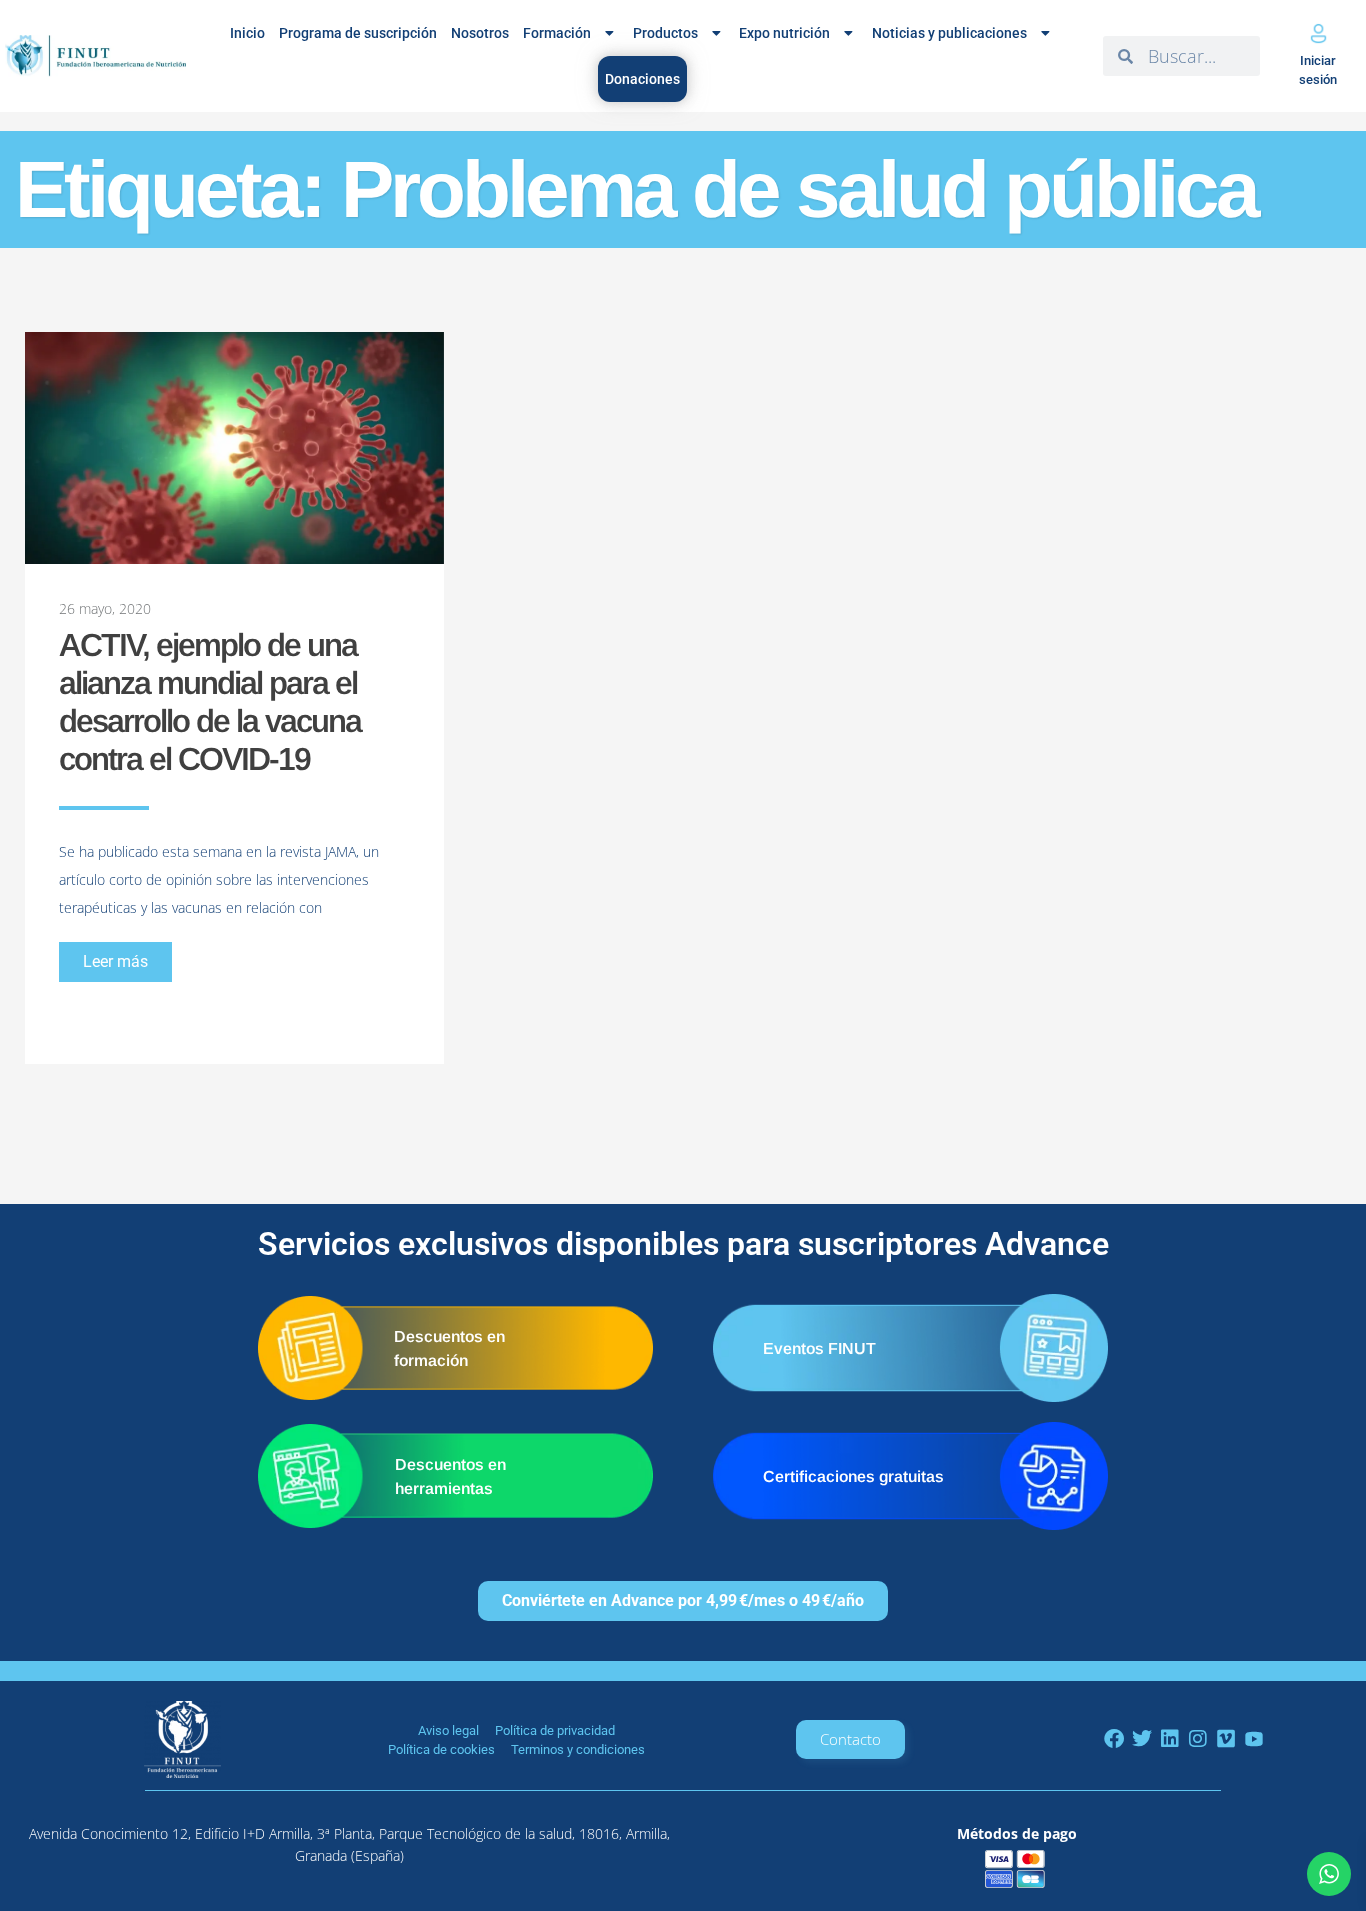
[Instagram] (1198, 1739)
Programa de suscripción (358, 33)
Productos (665, 33)
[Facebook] (1114, 1739)
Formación (557, 33)
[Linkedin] (1170, 1739)
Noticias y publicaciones (949, 33)
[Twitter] (1142, 1739)
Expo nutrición (784, 33)
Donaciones (642, 79)
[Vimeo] (1226, 1739)
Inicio (247, 33)
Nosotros (480, 33)
